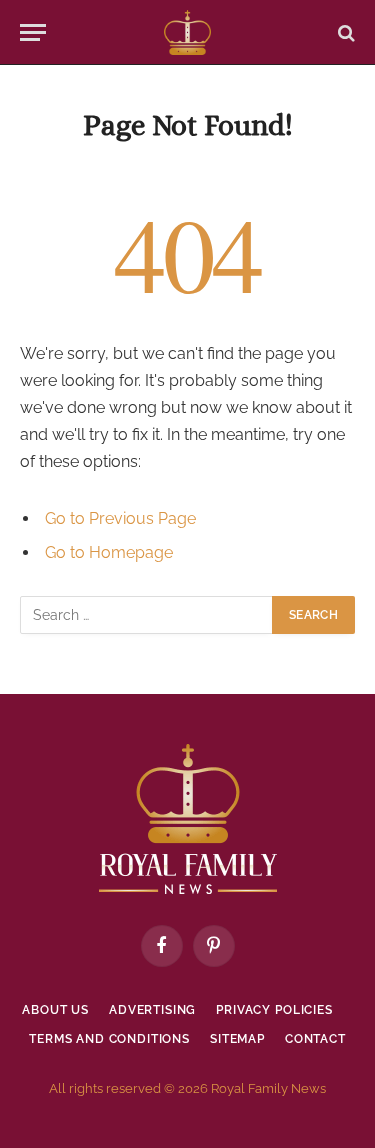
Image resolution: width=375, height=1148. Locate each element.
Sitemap (237, 1039)
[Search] (344, 32)
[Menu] (33, 32)
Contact (315, 1039)
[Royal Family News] (187, 32)
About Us (55, 1010)
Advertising (152, 1010)
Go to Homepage (109, 552)
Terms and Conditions (109, 1039)
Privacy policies (274, 1010)
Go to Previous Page (120, 518)
